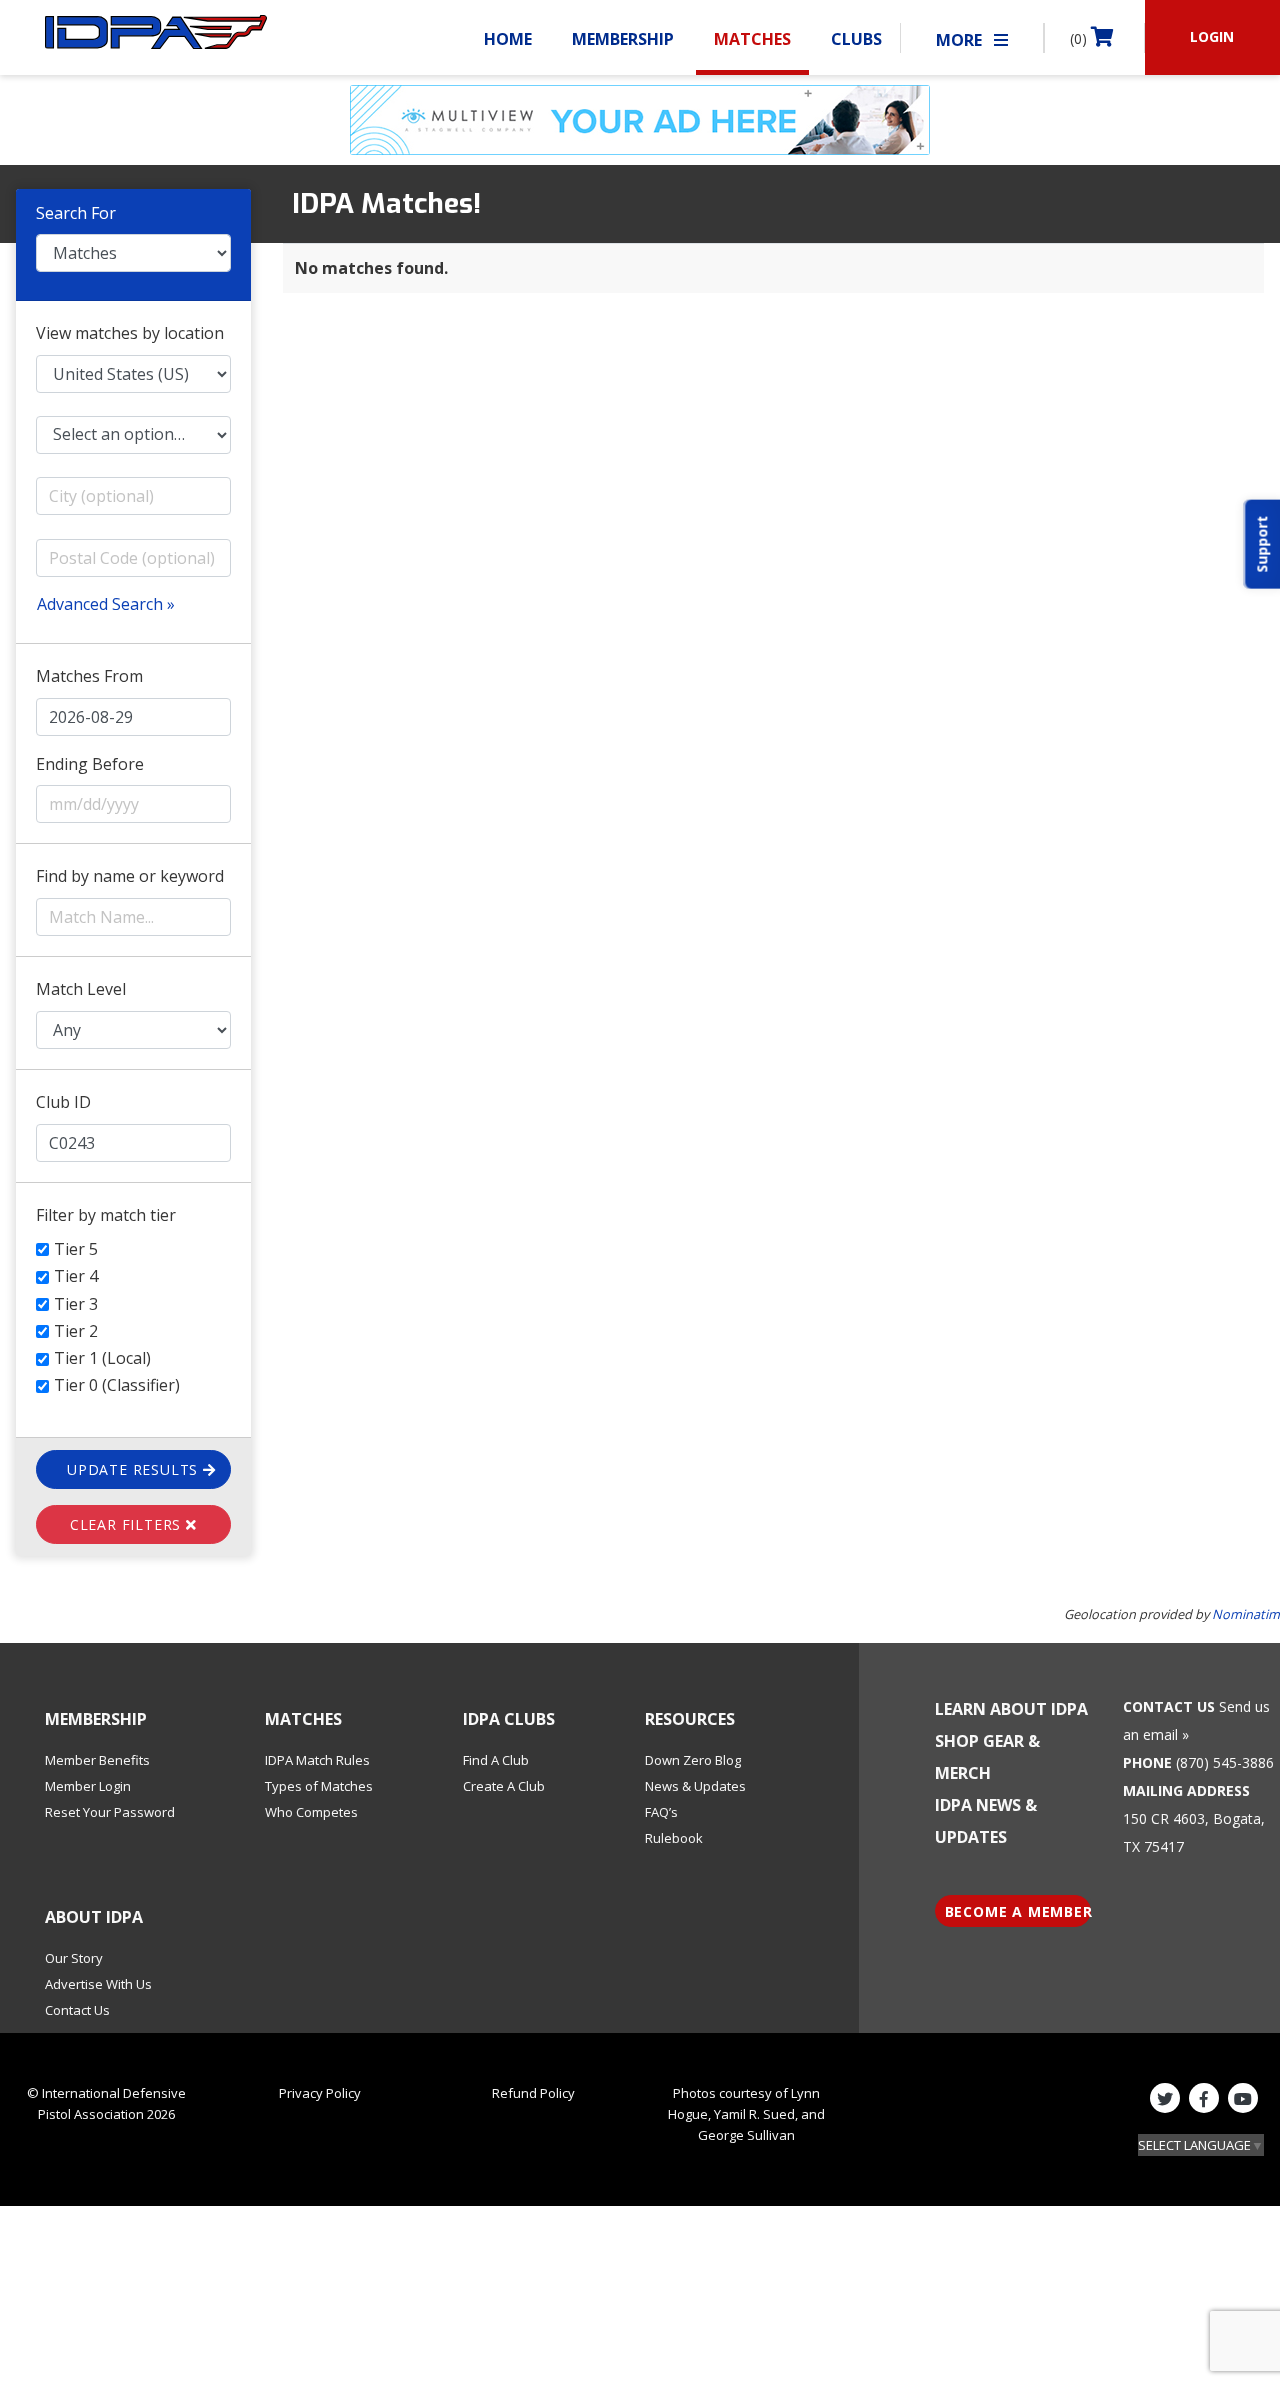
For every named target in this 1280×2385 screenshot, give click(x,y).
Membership (623, 39)
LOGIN (1212, 36)
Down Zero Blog (693, 1760)
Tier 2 (76, 1331)
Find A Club (496, 1760)
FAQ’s (661, 1812)
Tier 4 (76, 1276)
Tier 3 (76, 1304)
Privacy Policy (320, 2093)
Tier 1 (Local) (102, 1358)
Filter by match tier (106, 1215)
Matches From (89, 676)
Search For (76, 213)
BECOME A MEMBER (1018, 1911)
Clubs (856, 39)
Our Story (74, 1958)
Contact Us (77, 2010)
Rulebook (674, 1838)
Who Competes (311, 1812)
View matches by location (130, 333)
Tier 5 (76, 1249)
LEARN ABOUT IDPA (1011, 1709)
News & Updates (695, 1786)
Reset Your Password (110, 1812)
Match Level (81, 989)
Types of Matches (319, 1786)
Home (508, 39)
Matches (752, 39)
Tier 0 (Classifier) (117, 1385)
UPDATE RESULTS (135, 1469)
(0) (1080, 38)
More (961, 40)
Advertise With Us (98, 1984)
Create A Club (504, 1786)
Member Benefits (97, 1760)
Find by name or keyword (130, 876)
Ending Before (90, 764)
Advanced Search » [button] (106, 604)
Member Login (88, 1786)
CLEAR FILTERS (128, 1524)
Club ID (63, 1102)
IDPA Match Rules (317, 1760)
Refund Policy (533, 2093)
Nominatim (1246, 1614)
